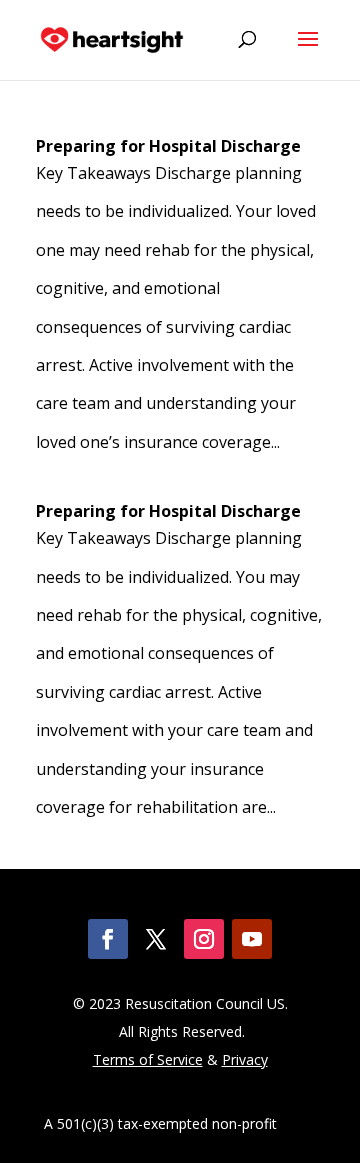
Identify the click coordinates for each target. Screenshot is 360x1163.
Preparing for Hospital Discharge (168, 146)
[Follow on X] (156, 939)
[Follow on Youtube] (252, 939)
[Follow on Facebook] (108, 939)
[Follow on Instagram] (204, 939)
